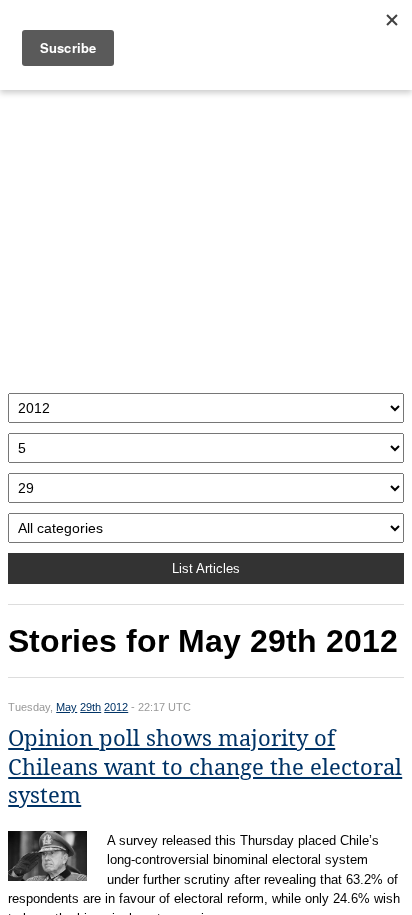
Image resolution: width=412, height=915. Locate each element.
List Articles (206, 568)
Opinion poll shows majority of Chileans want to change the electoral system (205, 767)
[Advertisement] (206, 236)
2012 (116, 707)
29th (90, 707)
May (66, 707)
